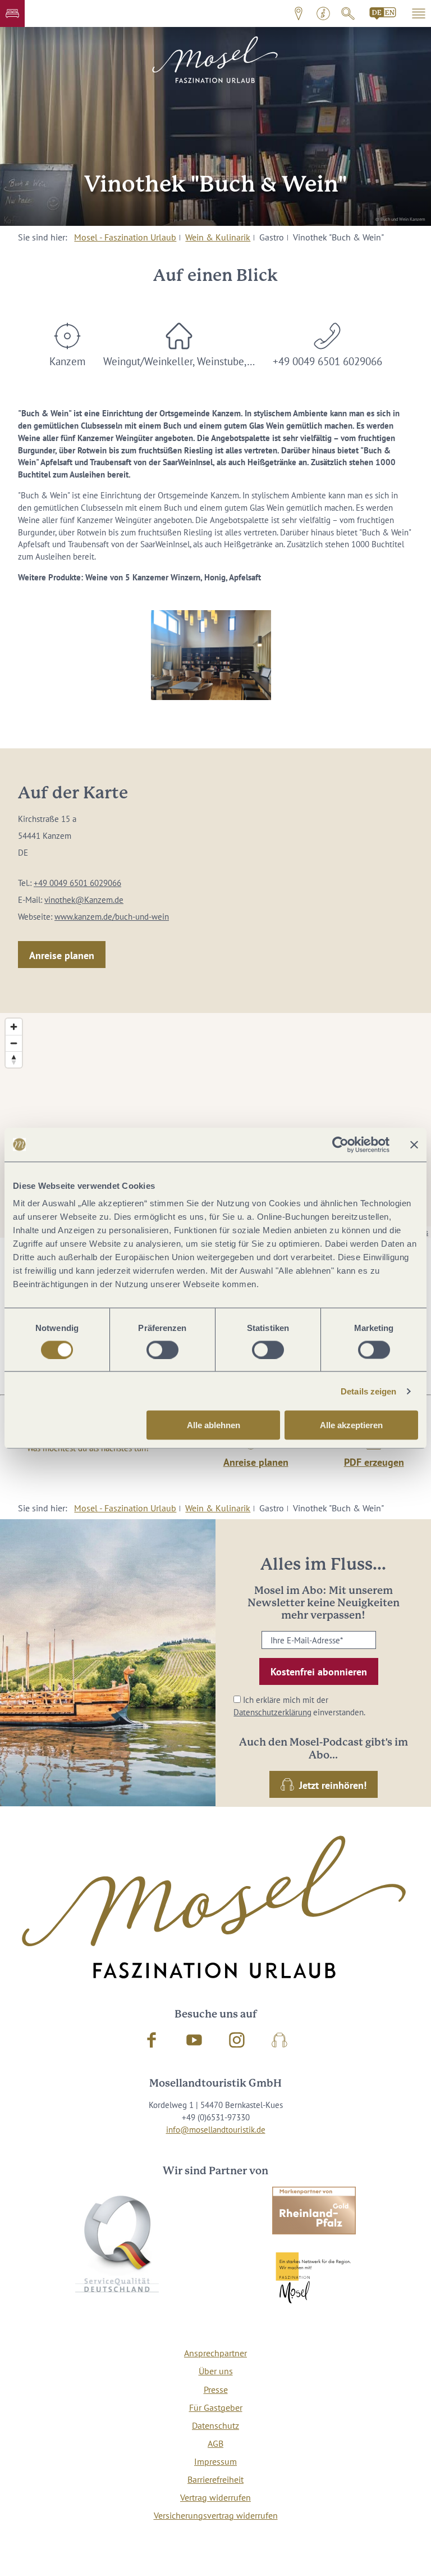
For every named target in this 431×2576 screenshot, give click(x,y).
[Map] (215, 1125)
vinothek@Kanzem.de (84, 900)
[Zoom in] (14, 1027)
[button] (12, 13)
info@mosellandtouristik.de (216, 2130)
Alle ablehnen (214, 1425)
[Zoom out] (14, 1043)
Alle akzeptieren (351, 1425)
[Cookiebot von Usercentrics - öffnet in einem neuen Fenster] (340, 1144)
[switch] (162, 1350)
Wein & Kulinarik (218, 237)
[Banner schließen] (414, 1144)
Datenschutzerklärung (272, 1712)
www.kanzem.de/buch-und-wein (112, 917)
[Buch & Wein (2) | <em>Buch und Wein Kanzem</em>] (211, 655)
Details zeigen (368, 1391)
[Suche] (348, 13)
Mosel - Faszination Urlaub (125, 237)
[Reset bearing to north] (14, 1059)
